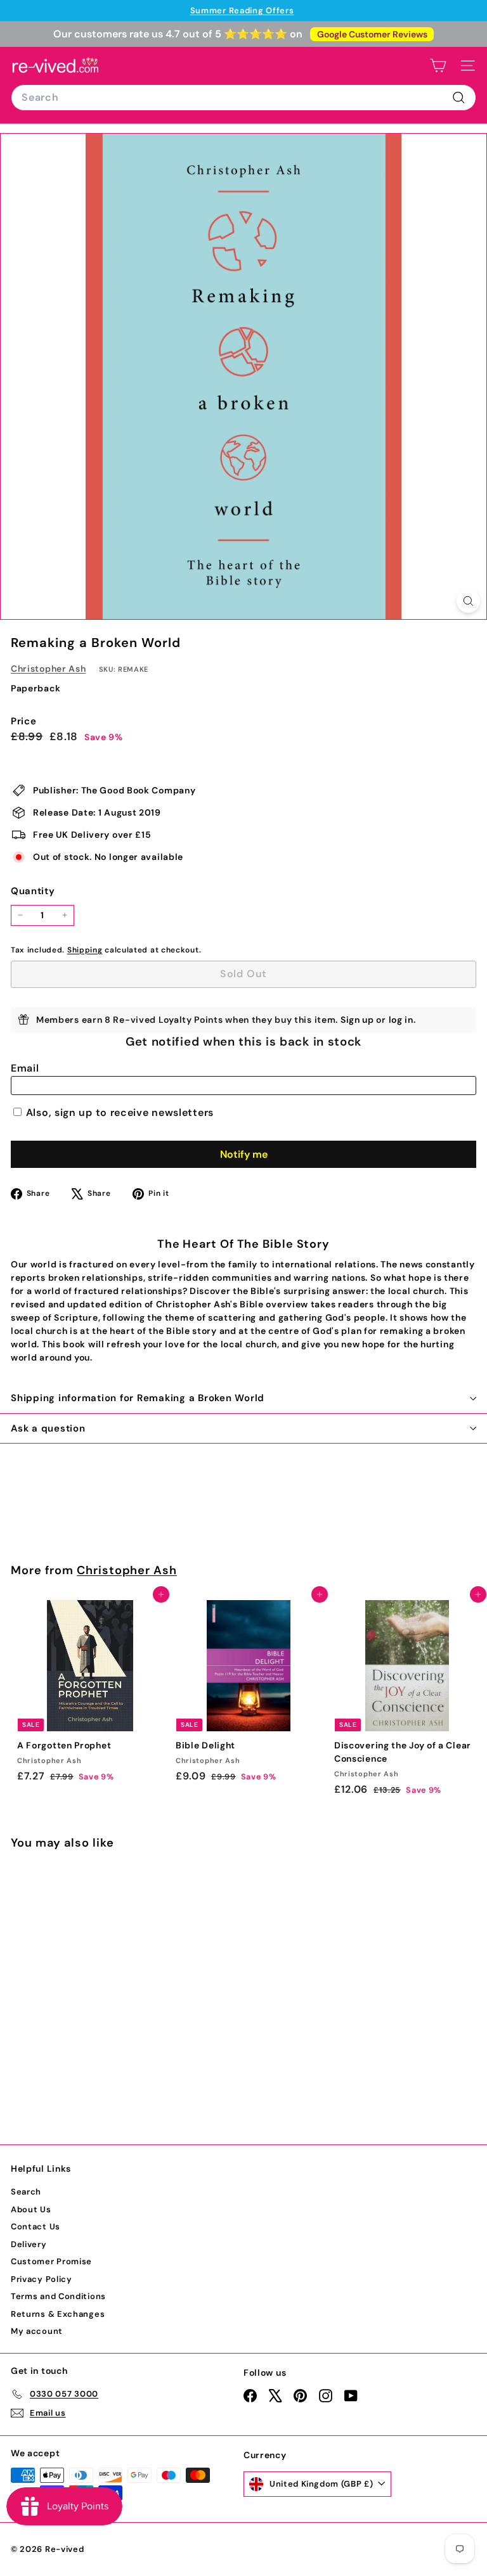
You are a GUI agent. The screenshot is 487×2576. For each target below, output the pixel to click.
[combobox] (243, 98)
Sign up (357, 1020)
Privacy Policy (42, 2279)
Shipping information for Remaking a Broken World (138, 1398)
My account (37, 2331)
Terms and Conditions (58, 2296)
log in (401, 1020)
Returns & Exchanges (58, 2314)
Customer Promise (51, 2261)
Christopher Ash (49, 669)
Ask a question (48, 1428)
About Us (31, 2209)
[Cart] (438, 66)
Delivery (29, 2244)
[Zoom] (468, 601)
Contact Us (36, 2227)
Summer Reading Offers (242, 10)
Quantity (33, 891)
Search (26, 2192)
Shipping (85, 950)
